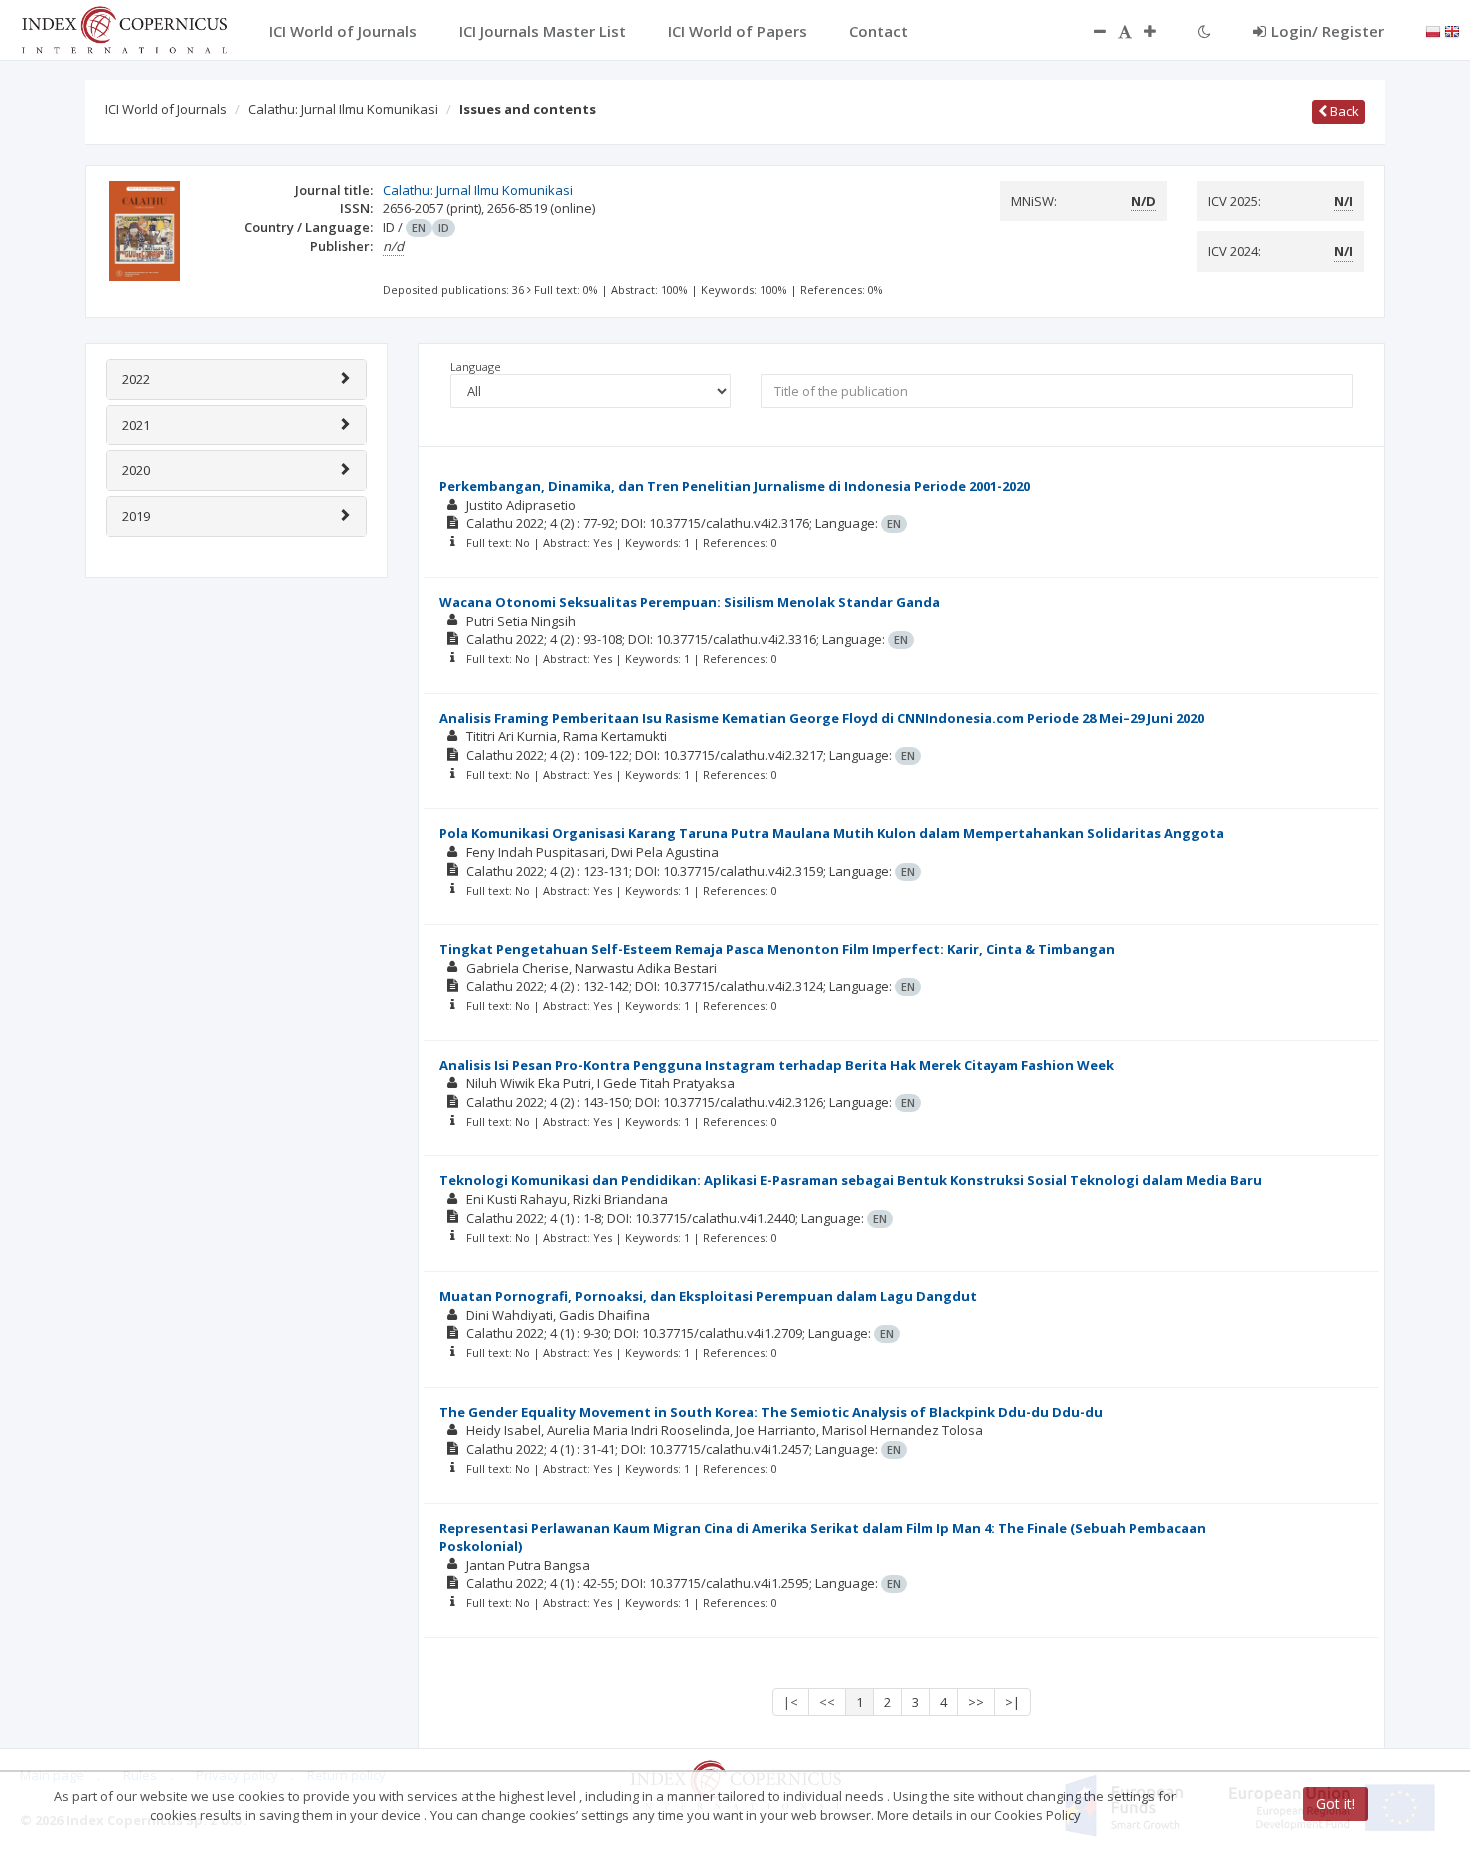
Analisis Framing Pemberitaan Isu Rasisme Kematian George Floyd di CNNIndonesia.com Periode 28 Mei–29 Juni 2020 (821, 718)
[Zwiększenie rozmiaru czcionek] (1160, 31)
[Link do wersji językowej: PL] (1433, 30)
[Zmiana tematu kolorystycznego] (1204, 31)
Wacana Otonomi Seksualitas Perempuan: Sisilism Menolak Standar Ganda (689, 602)
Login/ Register (1327, 31)
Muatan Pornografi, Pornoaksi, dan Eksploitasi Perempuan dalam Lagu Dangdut (708, 1296)
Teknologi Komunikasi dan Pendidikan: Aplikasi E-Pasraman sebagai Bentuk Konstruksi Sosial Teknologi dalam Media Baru (850, 1180)
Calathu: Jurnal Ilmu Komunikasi (343, 109)
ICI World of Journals (166, 109)
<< (827, 1702)
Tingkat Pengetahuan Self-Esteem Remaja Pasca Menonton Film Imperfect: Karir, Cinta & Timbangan (777, 949)
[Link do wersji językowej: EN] (1452, 30)
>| (1012, 1702)
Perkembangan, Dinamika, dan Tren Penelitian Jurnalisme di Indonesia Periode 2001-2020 (734, 486)
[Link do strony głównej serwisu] (124, 28)
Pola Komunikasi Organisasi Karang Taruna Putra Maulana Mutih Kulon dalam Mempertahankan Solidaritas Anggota (831, 833)
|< (790, 1702)
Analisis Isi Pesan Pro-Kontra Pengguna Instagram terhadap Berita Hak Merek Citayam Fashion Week (776, 1065)
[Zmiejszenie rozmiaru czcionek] (1090, 31)
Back (1343, 111)
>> (976, 1702)
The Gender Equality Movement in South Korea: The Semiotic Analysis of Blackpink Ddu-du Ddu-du (771, 1412)
